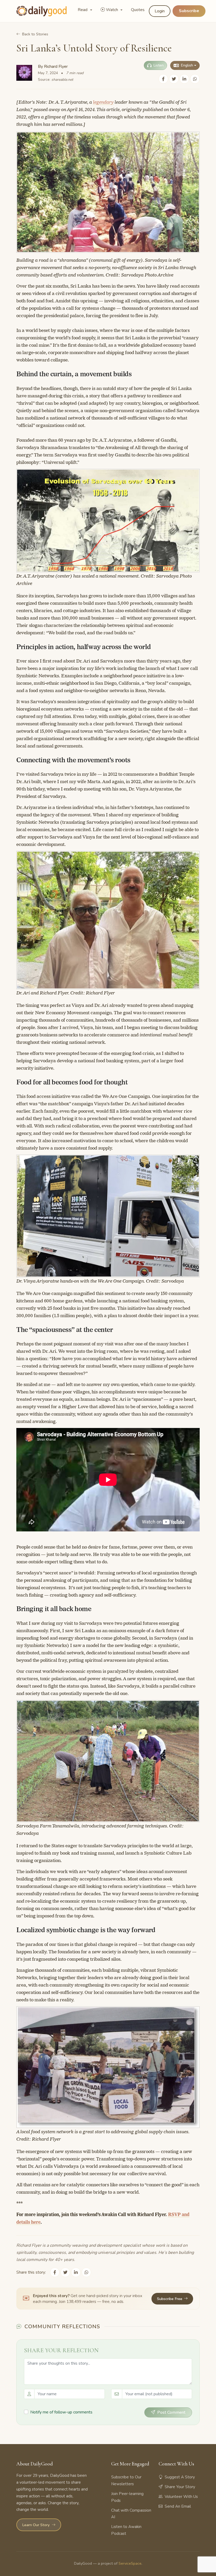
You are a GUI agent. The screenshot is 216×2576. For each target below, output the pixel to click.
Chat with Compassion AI (131, 2514)
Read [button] (83, 10)
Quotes (138, 10)
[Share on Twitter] (174, 79)
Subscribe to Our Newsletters (126, 2480)
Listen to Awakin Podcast (126, 2530)
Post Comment (171, 2412)
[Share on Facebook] (163, 79)
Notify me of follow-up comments (61, 2412)
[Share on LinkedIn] (184, 79)
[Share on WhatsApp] (195, 79)
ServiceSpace (130, 2563)
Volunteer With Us (181, 2497)
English (187, 65)
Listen (159, 65)
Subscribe (189, 11)
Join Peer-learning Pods (127, 2497)
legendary (103, 102)
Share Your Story (180, 2487)
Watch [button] (112, 10)
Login (160, 11)
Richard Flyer (56, 66)
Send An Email (178, 2506)
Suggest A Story (180, 2477)
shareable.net (62, 80)
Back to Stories (35, 34)
